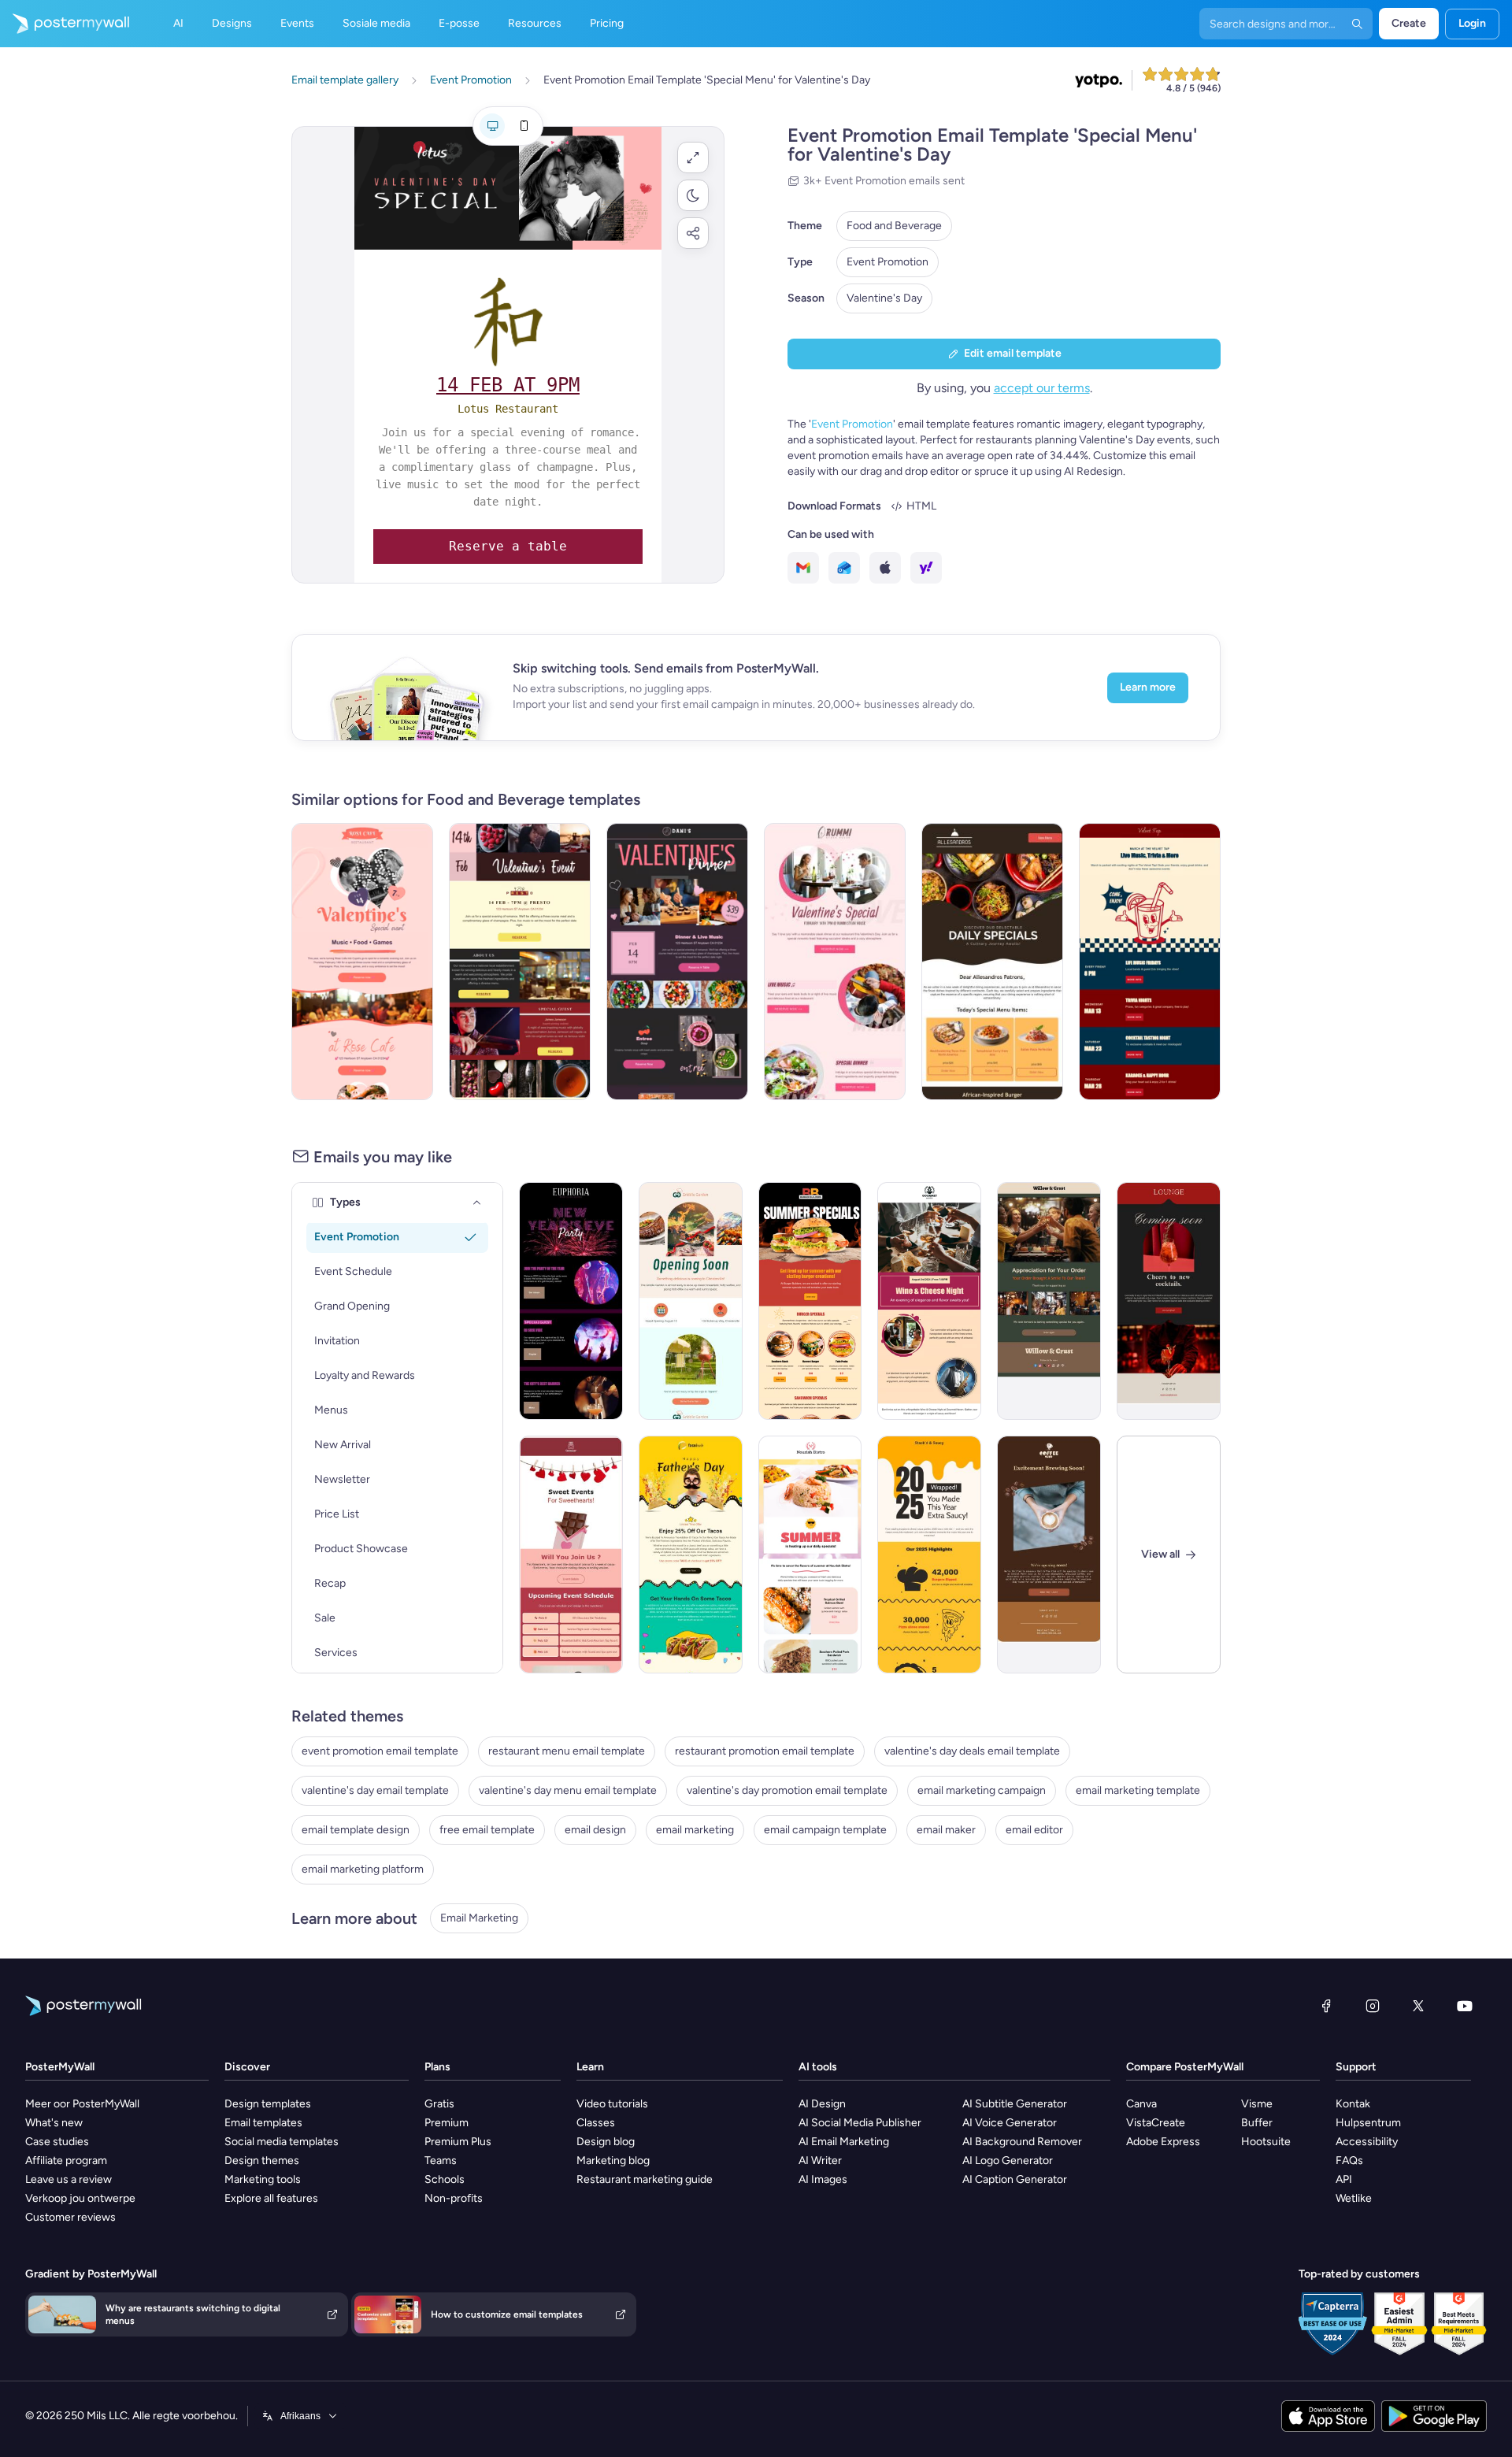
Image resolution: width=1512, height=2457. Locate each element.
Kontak (1353, 2104)
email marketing (695, 1830)
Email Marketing (479, 1918)
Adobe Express (1163, 2142)
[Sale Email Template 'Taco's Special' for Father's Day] (691, 1555)
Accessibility (1367, 2142)
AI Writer (820, 2161)
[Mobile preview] (524, 126)
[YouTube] (1465, 2006)
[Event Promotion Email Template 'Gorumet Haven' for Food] (929, 1301)
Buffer (1257, 2123)
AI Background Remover (1022, 2142)
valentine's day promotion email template (787, 1790)
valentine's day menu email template (568, 1790)
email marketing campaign (982, 1790)
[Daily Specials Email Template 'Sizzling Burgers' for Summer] (810, 1301)
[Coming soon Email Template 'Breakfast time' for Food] (691, 1301)
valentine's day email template (375, 1790)
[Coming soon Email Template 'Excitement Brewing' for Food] (1049, 1555)
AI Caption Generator (1015, 2179)
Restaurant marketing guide (645, 2179)
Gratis (439, 2104)
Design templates (268, 2104)
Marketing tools (263, 2179)
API (1344, 2179)
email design (595, 1830)
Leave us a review (69, 2179)
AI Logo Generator (1008, 2161)
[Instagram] (1373, 2006)
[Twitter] (1418, 2006)
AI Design (822, 2104)
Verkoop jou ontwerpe (80, 2198)
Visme (1257, 2104)
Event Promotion (888, 262)
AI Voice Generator (1010, 2123)
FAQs (1349, 2161)
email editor (1034, 1830)
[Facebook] (1326, 2006)
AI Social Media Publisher (860, 2123)
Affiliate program (66, 2161)
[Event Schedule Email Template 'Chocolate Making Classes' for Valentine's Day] (571, 1555)
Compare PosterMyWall (1185, 2067)
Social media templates (282, 2142)
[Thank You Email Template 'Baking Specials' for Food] (1049, 1301)
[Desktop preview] (492, 126)
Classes (596, 2123)
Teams (441, 2161)
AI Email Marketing (844, 2142)
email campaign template (825, 1830)
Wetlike (1354, 2198)
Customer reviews (70, 2217)
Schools (445, 2179)
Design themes (262, 2161)
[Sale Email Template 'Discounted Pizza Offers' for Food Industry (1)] (992, 962)
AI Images (823, 2179)
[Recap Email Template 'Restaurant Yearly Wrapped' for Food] (929, 1555)
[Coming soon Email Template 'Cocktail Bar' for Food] (1169, 1301)
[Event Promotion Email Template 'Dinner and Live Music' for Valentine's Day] (677, 962)
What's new (54, 2123)
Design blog (606, 2142)
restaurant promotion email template (765, 1751)
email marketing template (1138, 1790)
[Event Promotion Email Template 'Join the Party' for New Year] (571, 1301)
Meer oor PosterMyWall (82, 2104)
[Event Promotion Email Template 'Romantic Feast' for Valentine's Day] (835, 962)
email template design (356, 1830)
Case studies (57, 2142)
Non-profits (454, 2198)
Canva (1141, 2104)
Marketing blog (613, 2161)
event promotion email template (380, 1751)
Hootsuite (1266, 2142)
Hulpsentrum (1368, 2123)
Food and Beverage (894, 226)
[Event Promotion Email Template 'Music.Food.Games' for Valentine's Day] (362, 962)
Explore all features (271, 2198)
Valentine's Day (884, 298)
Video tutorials (612, 2104)
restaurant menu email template (567, 1751)
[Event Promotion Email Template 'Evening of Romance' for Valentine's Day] (520, 962)
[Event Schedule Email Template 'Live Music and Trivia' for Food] (1150, 962)
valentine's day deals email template (972, 1751)
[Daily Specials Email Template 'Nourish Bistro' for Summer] (810, 1555)
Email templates (263, 2123)
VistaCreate (1156, 2123)
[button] (693, 157)
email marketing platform (363, 1869)
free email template (487, 1830)
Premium (447, 2123)
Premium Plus (458, 2142)
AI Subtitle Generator (1015, 2104)
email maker (946, 1830)
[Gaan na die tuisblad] (65, 24)
